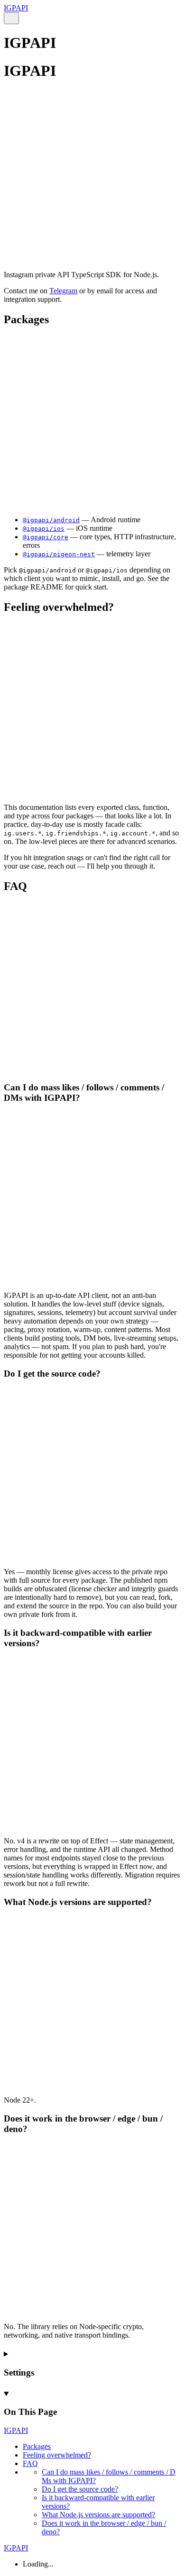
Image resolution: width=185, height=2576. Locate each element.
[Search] (11, 18)
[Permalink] (92, 252)
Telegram (63, 291)
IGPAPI (16, 8)
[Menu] (23, 19)
